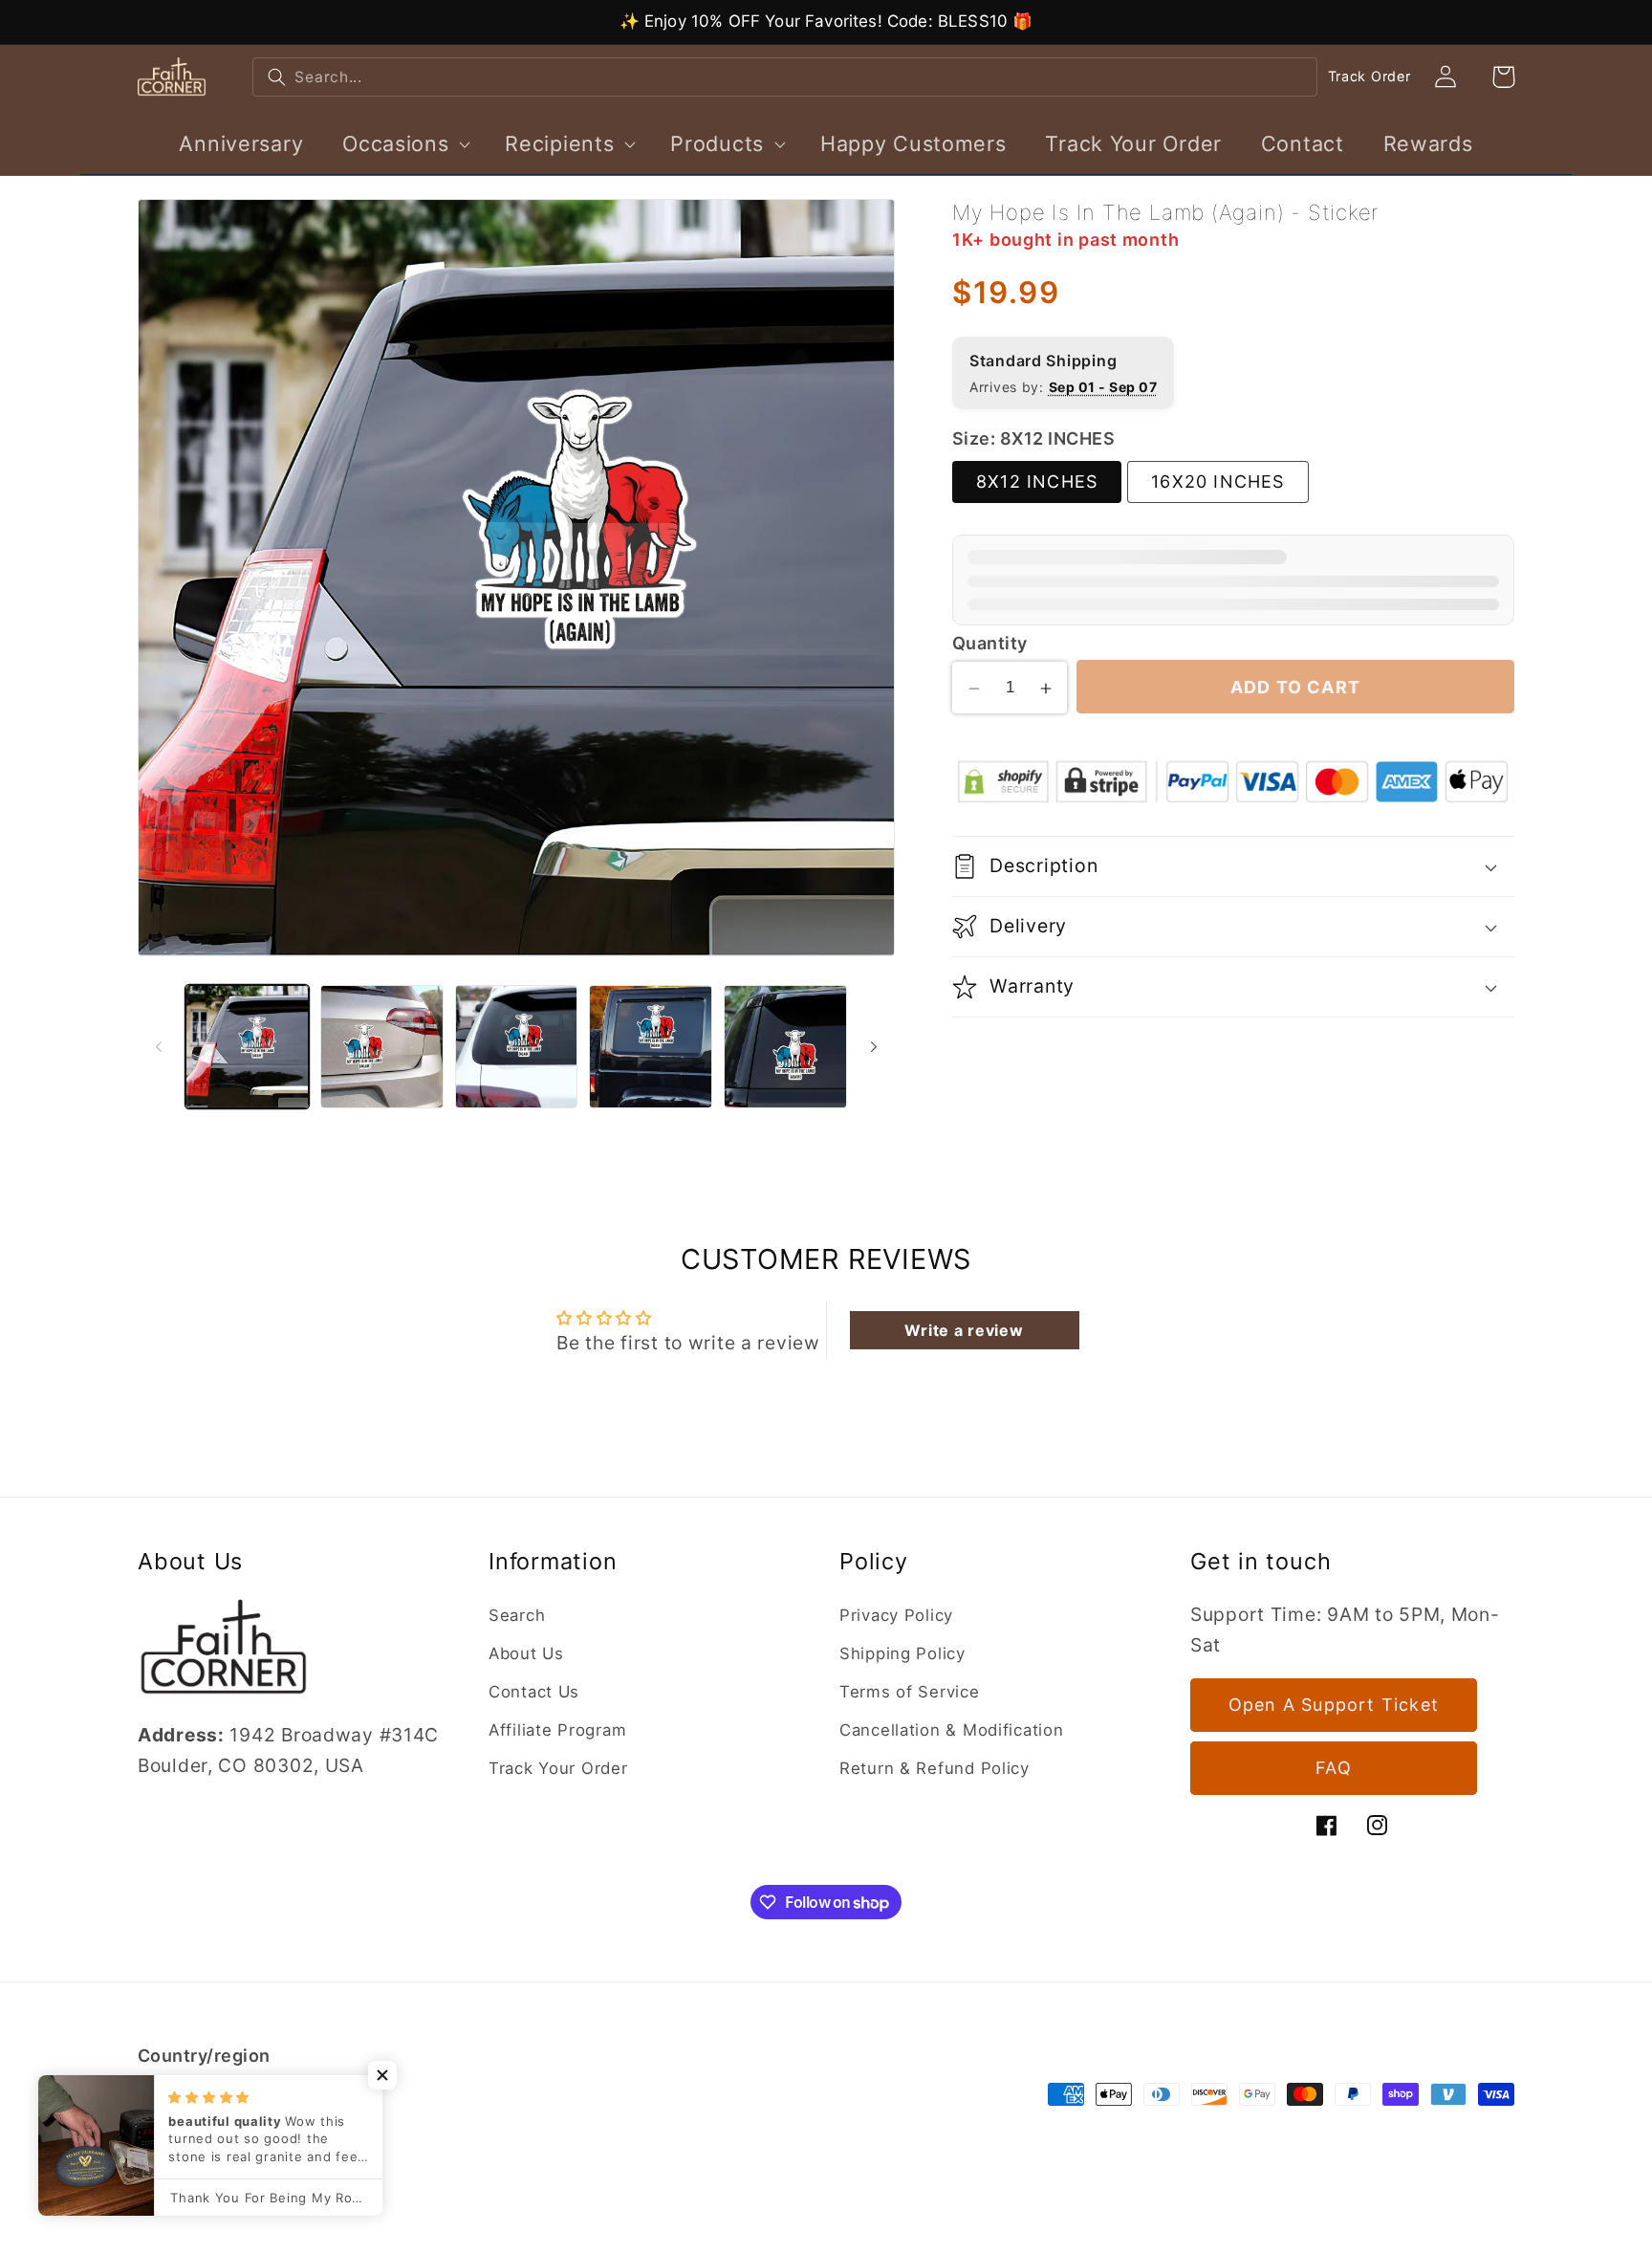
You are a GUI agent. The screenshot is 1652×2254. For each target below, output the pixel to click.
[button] (404, 143)
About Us (526, 1653)
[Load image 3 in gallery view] (517, 1047)
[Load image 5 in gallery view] (785, 1047)
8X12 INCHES (1037, 482)
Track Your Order (558, 1768)
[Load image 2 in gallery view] (382, 1047)
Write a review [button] (964, 1330)
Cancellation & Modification (951, 1730)
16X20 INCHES (1217, 482)
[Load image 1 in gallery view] (247, 1047)
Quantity (990, 643)
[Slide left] (159, 1046)
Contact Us (534, 1692)
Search (517, 1615)
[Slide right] (874, 1046)
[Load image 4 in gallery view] (651, 1047)
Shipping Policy (902, 1653)
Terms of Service (910, 1692)
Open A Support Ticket (1334, 1706)
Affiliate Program (557, 1730)
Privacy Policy (896, 1615)
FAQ (1334, 1769)
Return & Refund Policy (935, 1768)
